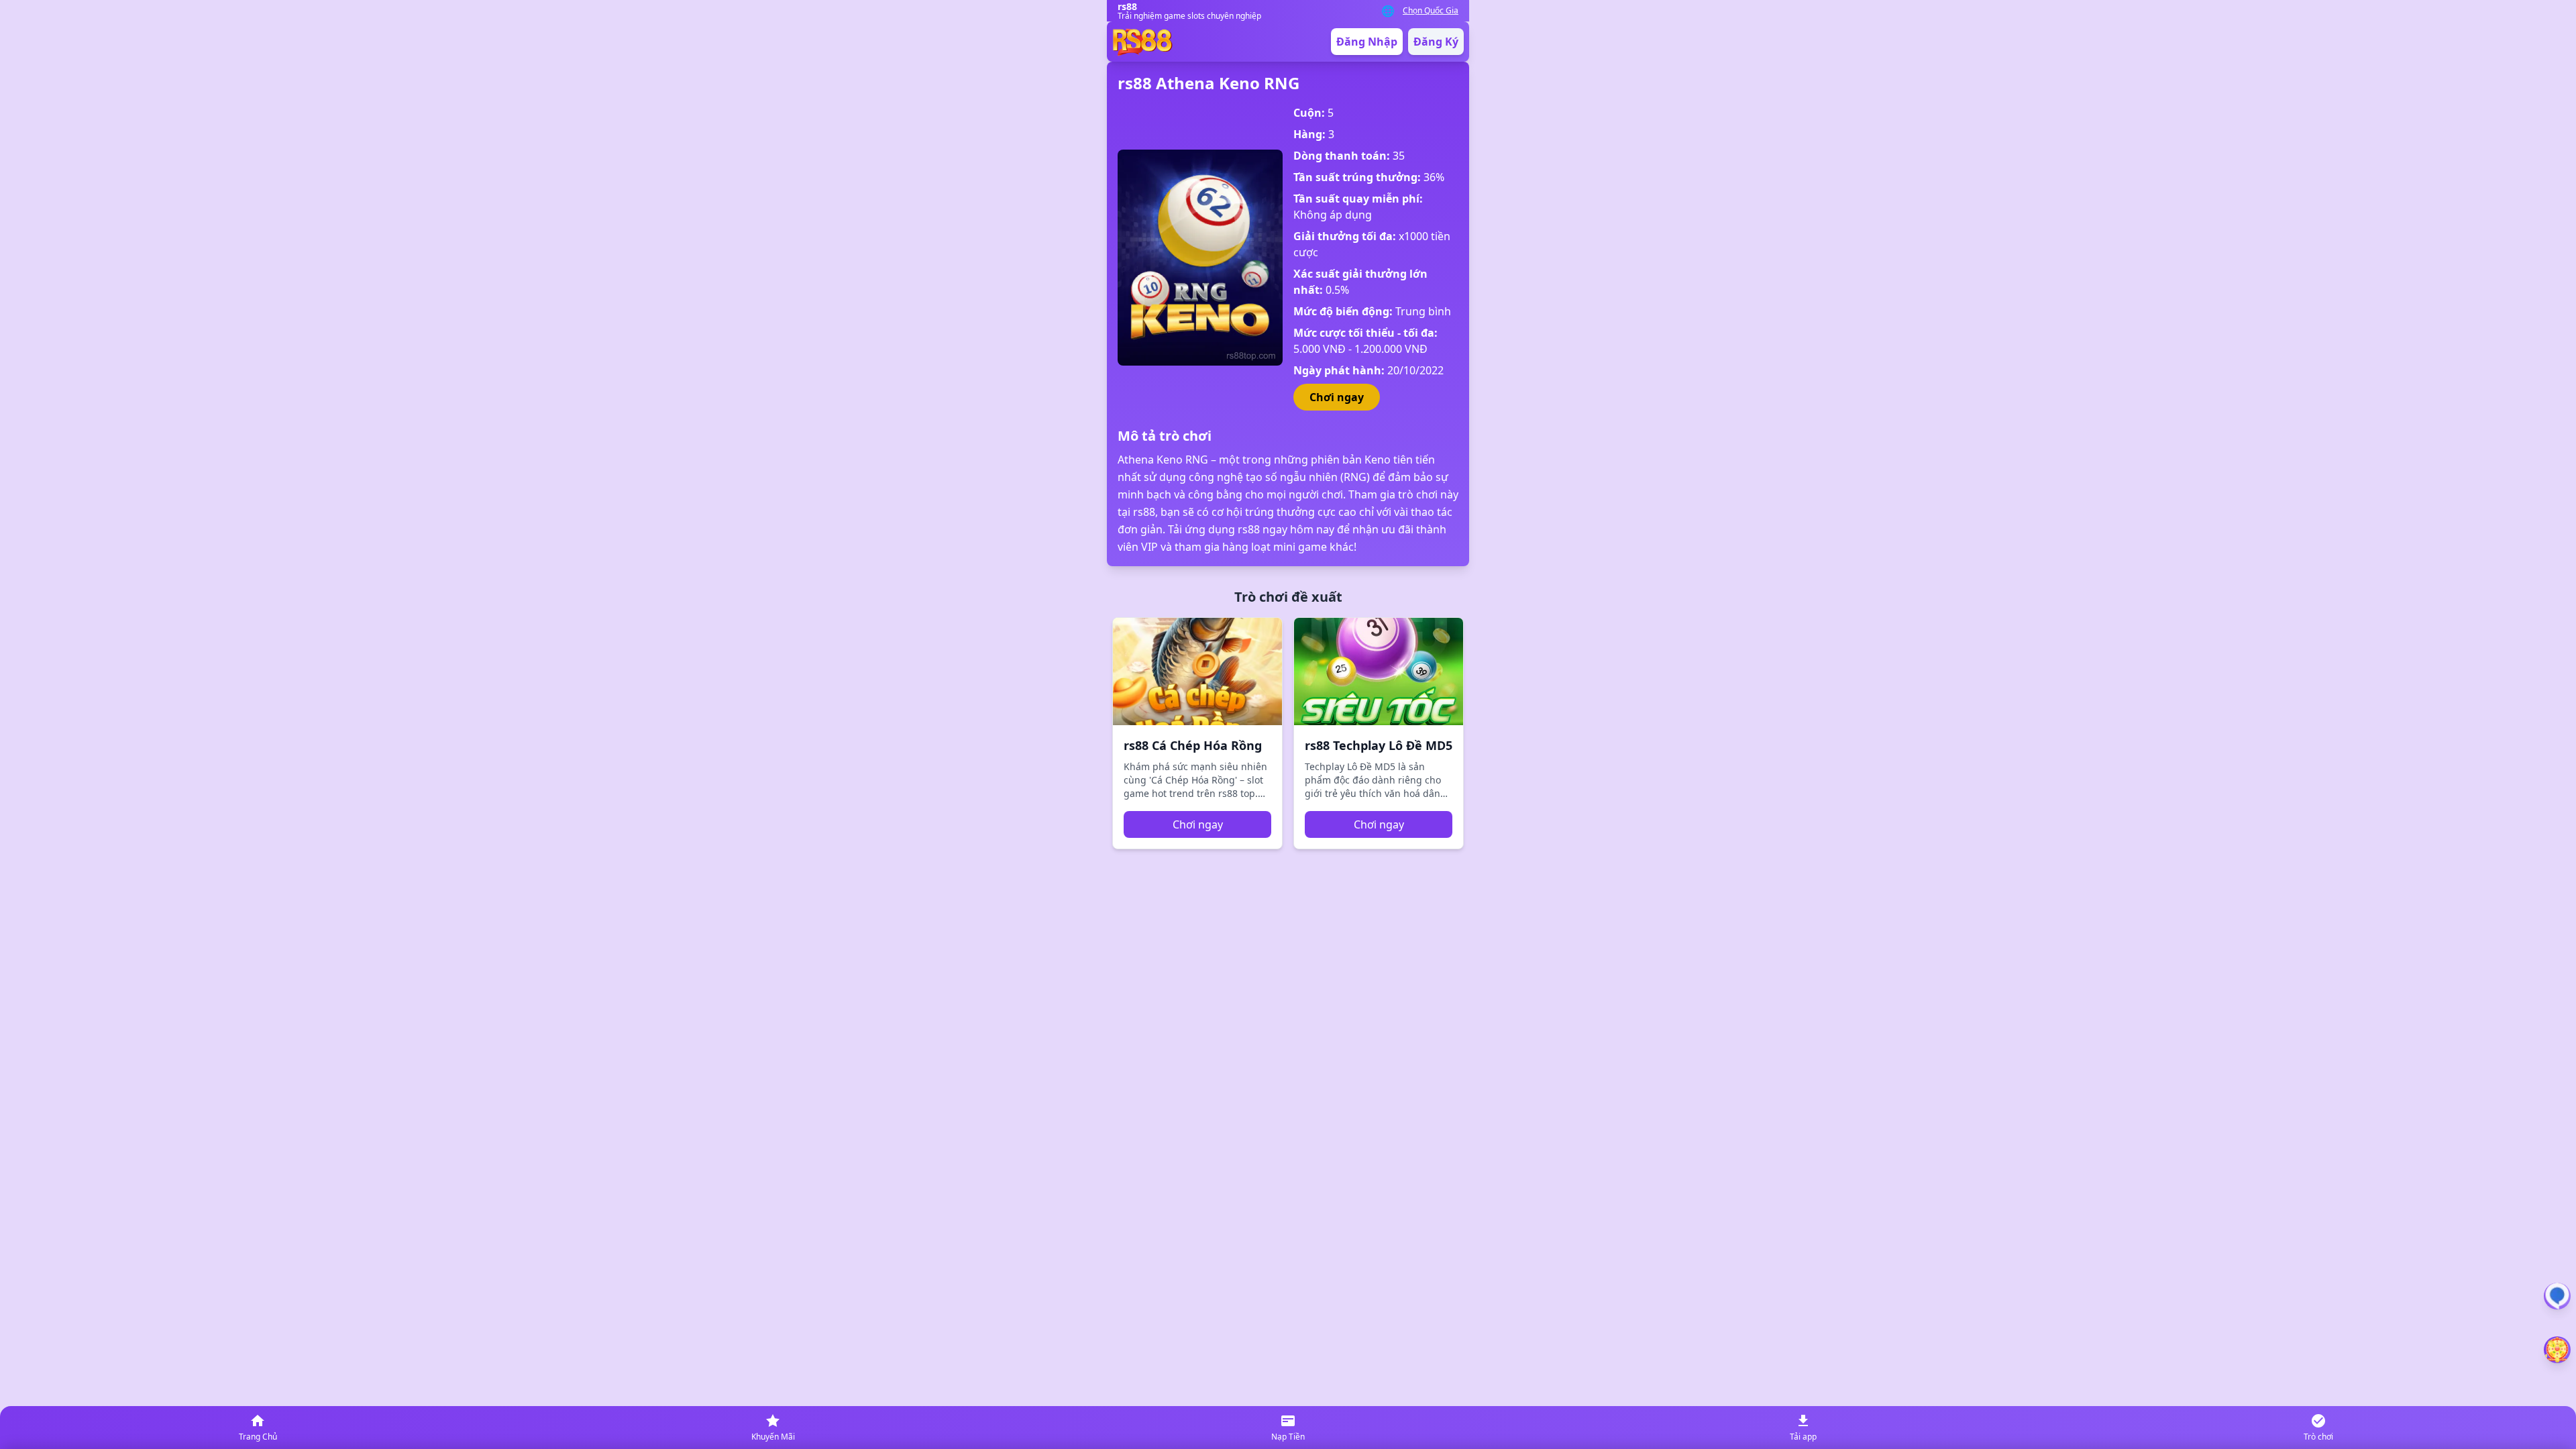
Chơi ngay (1337, 397)
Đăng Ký (1436, 42)
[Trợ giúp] (2557, 1296)
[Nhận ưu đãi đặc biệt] (2557, 1350)
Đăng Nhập (1367, 42)
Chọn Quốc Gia (1431, 11)
